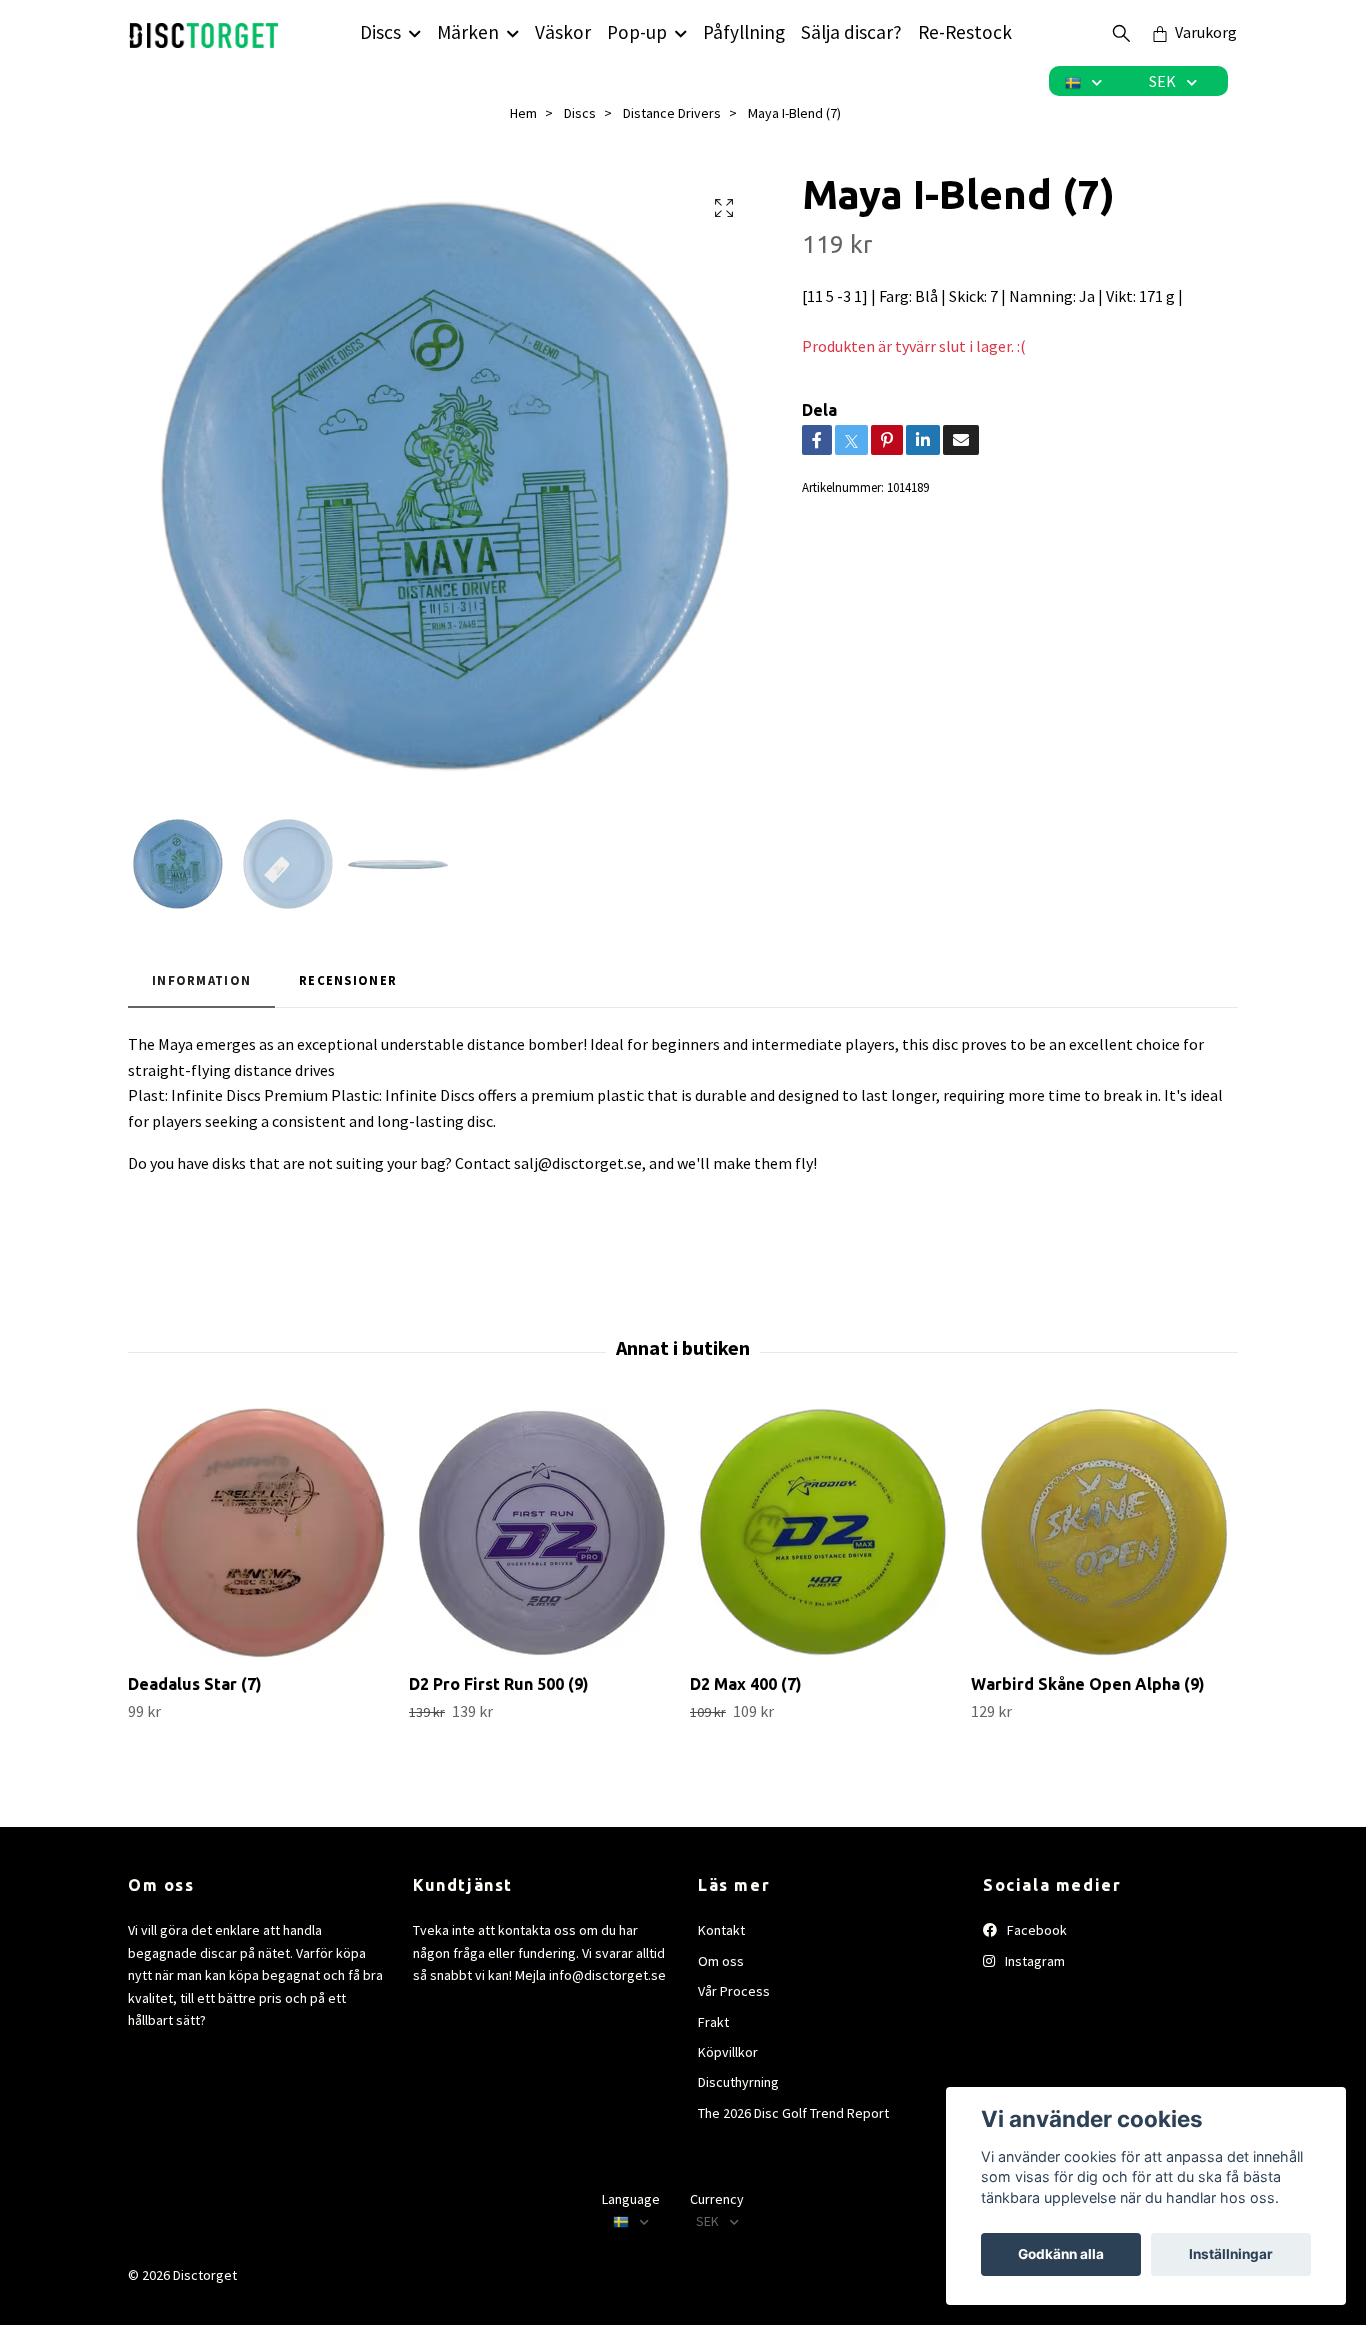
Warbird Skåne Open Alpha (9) (1088, 1684)
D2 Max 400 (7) (746, 1684)
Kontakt (721, 1930)
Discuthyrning (738, 2082)
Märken (468, 32)
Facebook (1035, 1930)
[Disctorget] (204, 33)
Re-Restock (965, 32)
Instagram (1033, 1961)
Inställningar (1231, 2254)
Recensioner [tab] (348, 980)
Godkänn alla (1061, 2254)
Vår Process (734, 1991)
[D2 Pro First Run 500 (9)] (542, 1533)
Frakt (713, 2022)
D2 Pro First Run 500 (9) (499, 1684)
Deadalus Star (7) (195, 1684)
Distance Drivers (672, 113)
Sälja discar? (851, 32)
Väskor (563, 32)
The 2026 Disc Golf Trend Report (793, 2113)
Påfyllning (744, 32)
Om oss (721, 1961)
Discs (380, 32)
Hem (523, 113)
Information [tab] (201, 980)
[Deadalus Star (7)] (261, 1533)
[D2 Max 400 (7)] (823, 1533)
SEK (1164, 81)
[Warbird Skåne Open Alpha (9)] (1104, 1533)
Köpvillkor (728, 2052)
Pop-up (637, 32)
